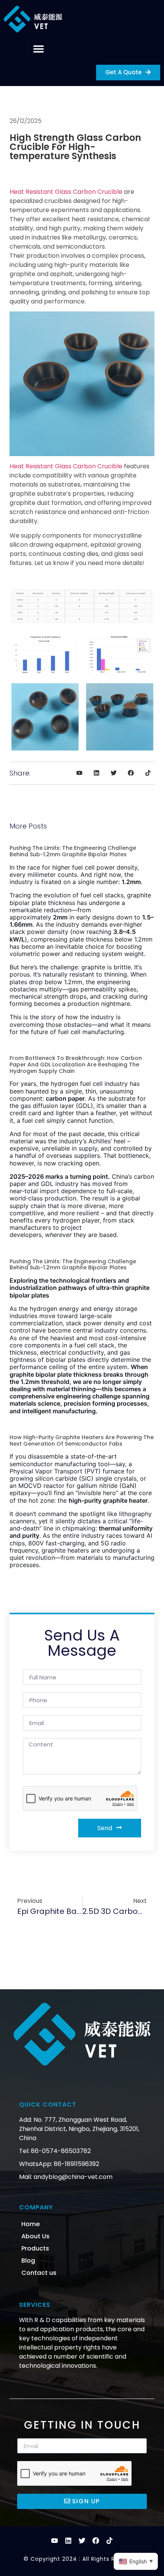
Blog (28, 2261)
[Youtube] (55, 2541)
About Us (35, 2236)
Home (31, 2224)
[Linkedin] (68, 2541)
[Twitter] (82, 2541)
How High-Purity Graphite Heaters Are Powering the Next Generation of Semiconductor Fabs (82, 1440)
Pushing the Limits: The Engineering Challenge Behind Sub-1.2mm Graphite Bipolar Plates (73, 851)
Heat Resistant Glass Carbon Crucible (66, 192)
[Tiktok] (109, 2541)
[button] (38, 49)
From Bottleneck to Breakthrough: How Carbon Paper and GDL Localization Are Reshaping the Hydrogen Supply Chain (76, 1065)
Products (35, 2248)
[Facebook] (96, 2541)
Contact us (39, 2273)
